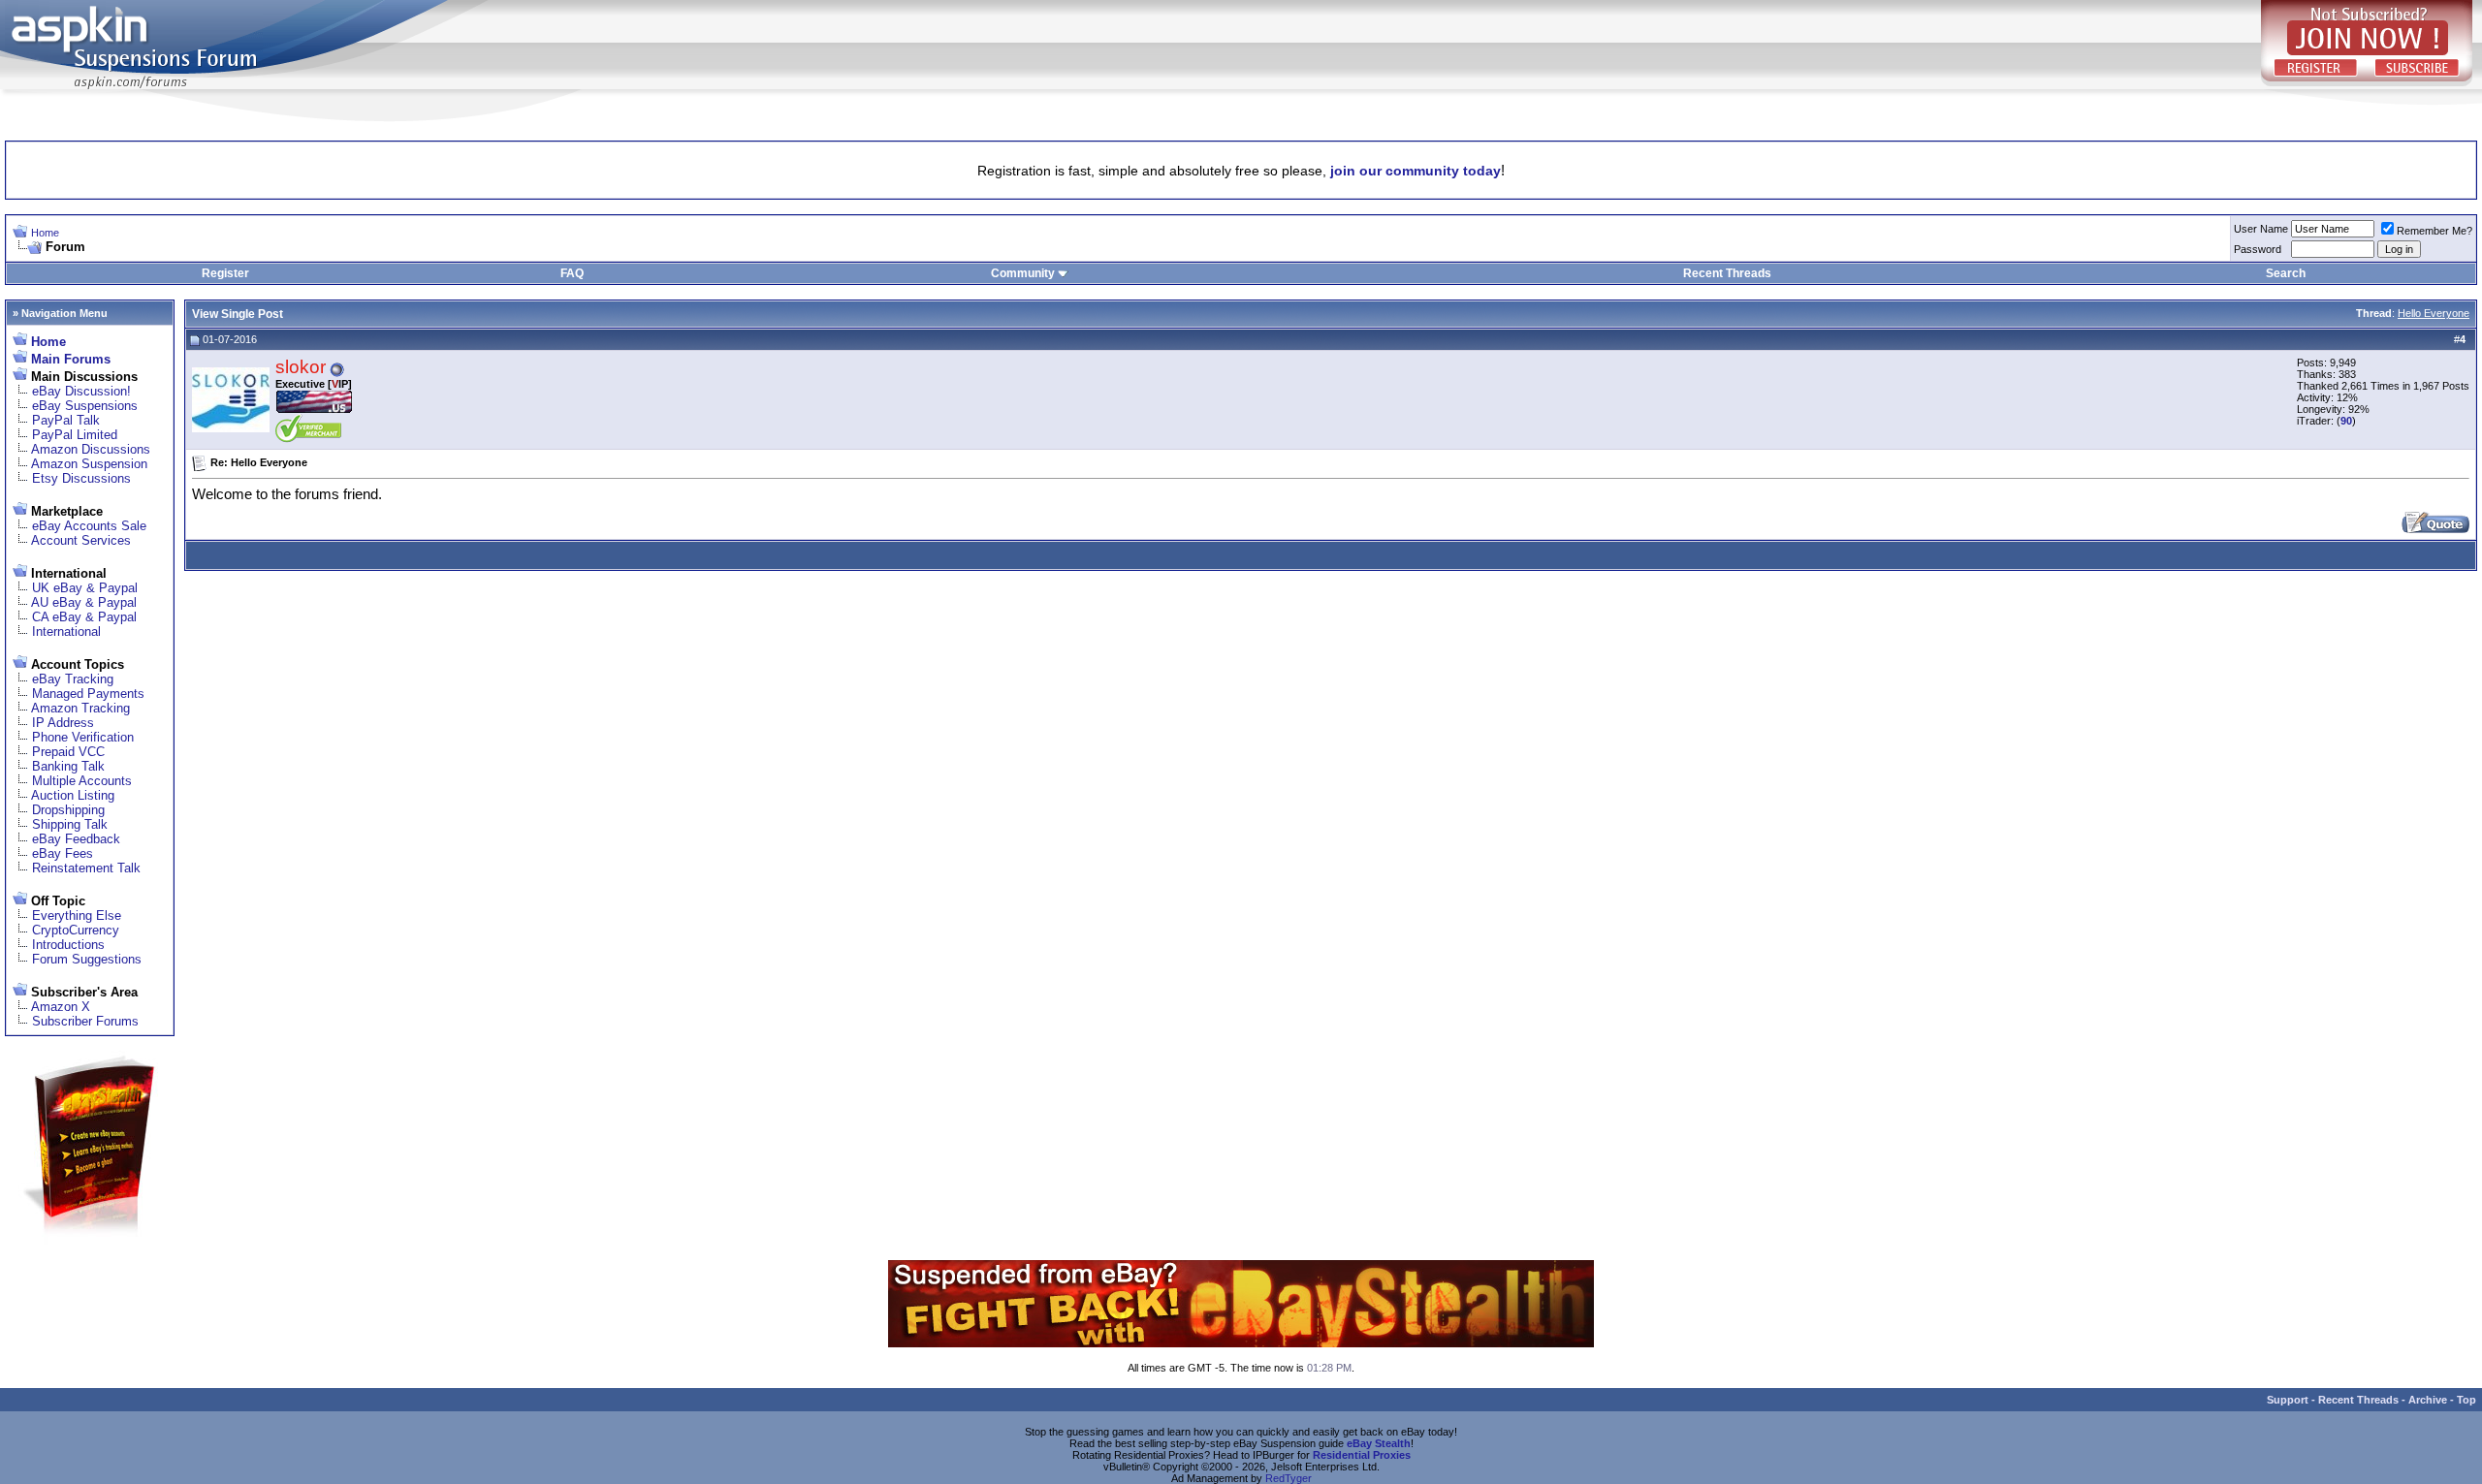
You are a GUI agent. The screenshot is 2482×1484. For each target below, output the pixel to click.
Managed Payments (88, 694)
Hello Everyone (2434, 313)
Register (225, 273)
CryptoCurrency (76, 930)
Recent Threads (1727, 273)
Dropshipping (68, 810)
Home (45, 233)
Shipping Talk (70, 824)
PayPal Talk (66, 420)
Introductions (68, 945)
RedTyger (1289, 1478)
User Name (2261, 229)
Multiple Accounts (82, 781)
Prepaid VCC (68, 752)
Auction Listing (73, 795)
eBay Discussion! (81, 391)
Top (2466, 1400)
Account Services (81, 540)
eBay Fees (63, 853)
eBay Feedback (76, 839)
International (66, 631)
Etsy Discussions (81, 478)
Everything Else (77, 916)
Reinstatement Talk (86, 868)
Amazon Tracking (80, 708)
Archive (2428, 1400)
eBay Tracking (73, 679)
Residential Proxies (1362, 1455)
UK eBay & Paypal (85, 588)
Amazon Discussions (91, 449)
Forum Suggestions (87, 959)
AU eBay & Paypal (84, 602)
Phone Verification (83, 737)
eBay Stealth (1379, 1443)
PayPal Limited (75, 435)
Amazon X (61, 1007)
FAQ (572, 273)
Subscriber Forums (85, 1021)
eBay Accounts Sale (89, 526)
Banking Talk (68, 766)
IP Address (63, 723)
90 (2346, 421)
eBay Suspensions (85, 406)
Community (1023, 273)
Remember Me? (2434, 231)
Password (2258, 249)
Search (2286, 273)
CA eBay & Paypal (84, 617)
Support (2288, 1400)
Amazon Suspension (89, 464)
